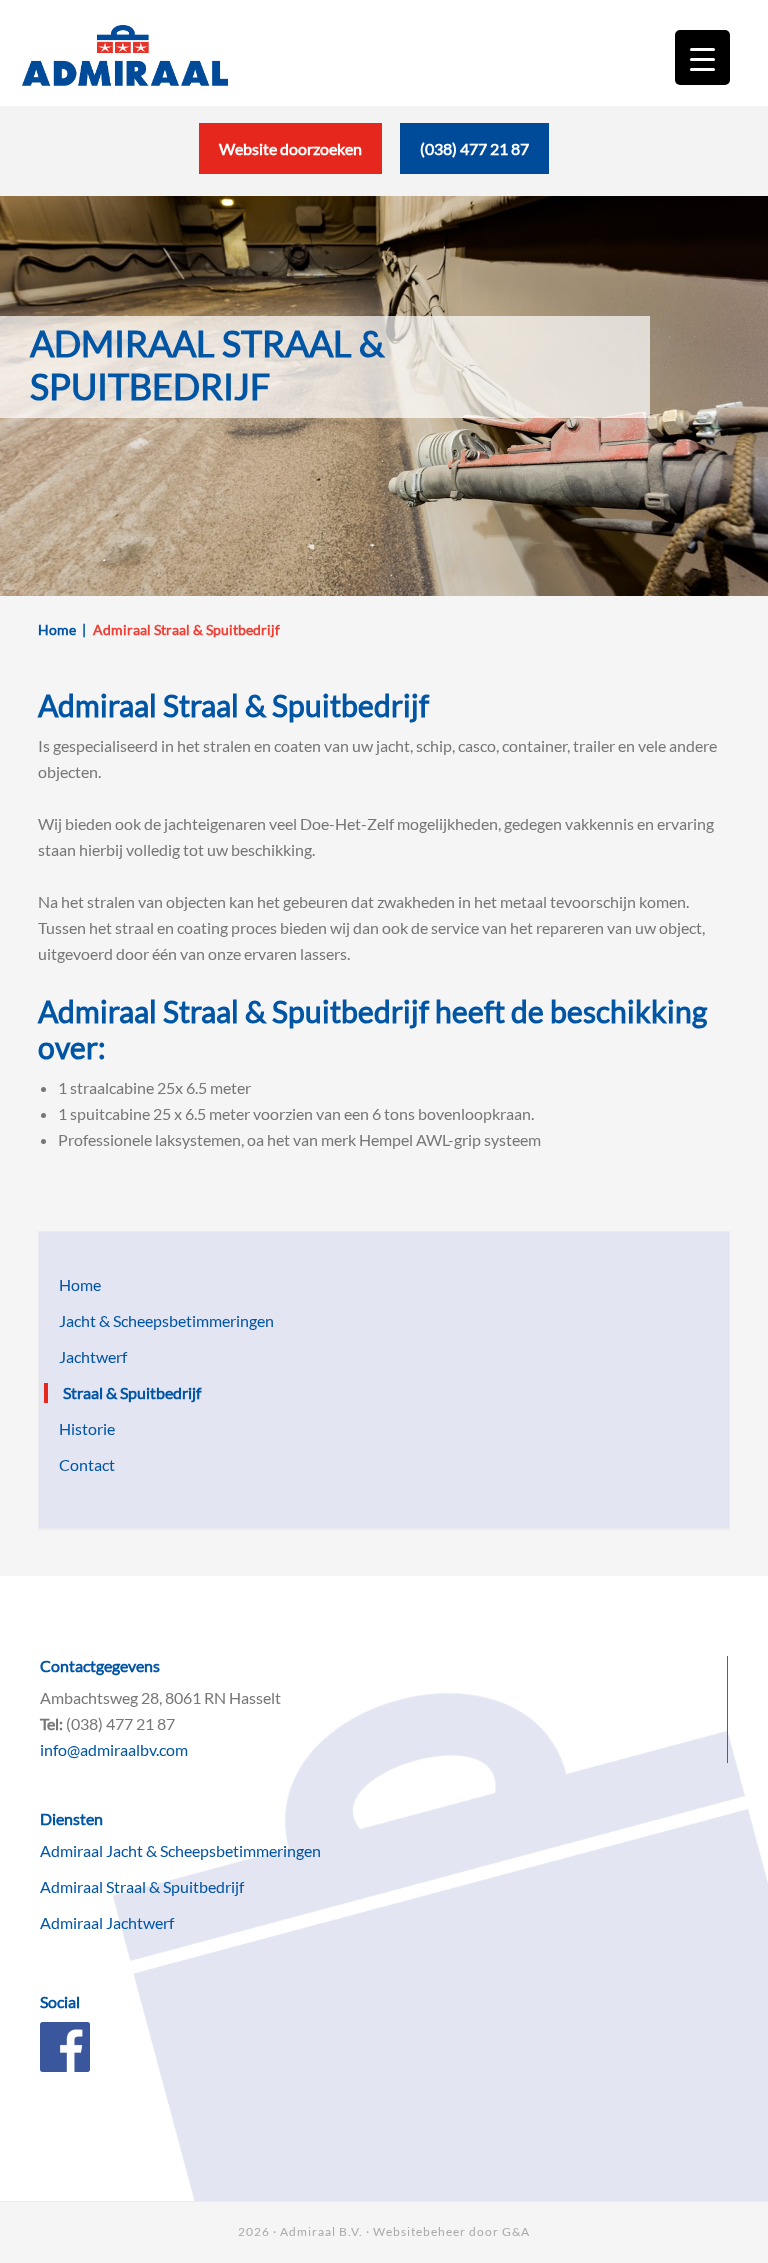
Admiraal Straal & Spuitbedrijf (142, 1905)
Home (80, 1303)
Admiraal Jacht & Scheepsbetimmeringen (180, 1869)
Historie (87, 1447)
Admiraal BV (125, 65)
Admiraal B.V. (321, 2250)
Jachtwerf (93, 1375)
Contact (87, 1483)
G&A (516, 2250)
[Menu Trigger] (702, 57)
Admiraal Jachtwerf (107, 1941)
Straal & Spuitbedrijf (132, 1411)
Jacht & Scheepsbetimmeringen (166, 1339)
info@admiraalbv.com (114, 1768)
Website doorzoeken (290, 167)
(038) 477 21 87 (474, 167)
